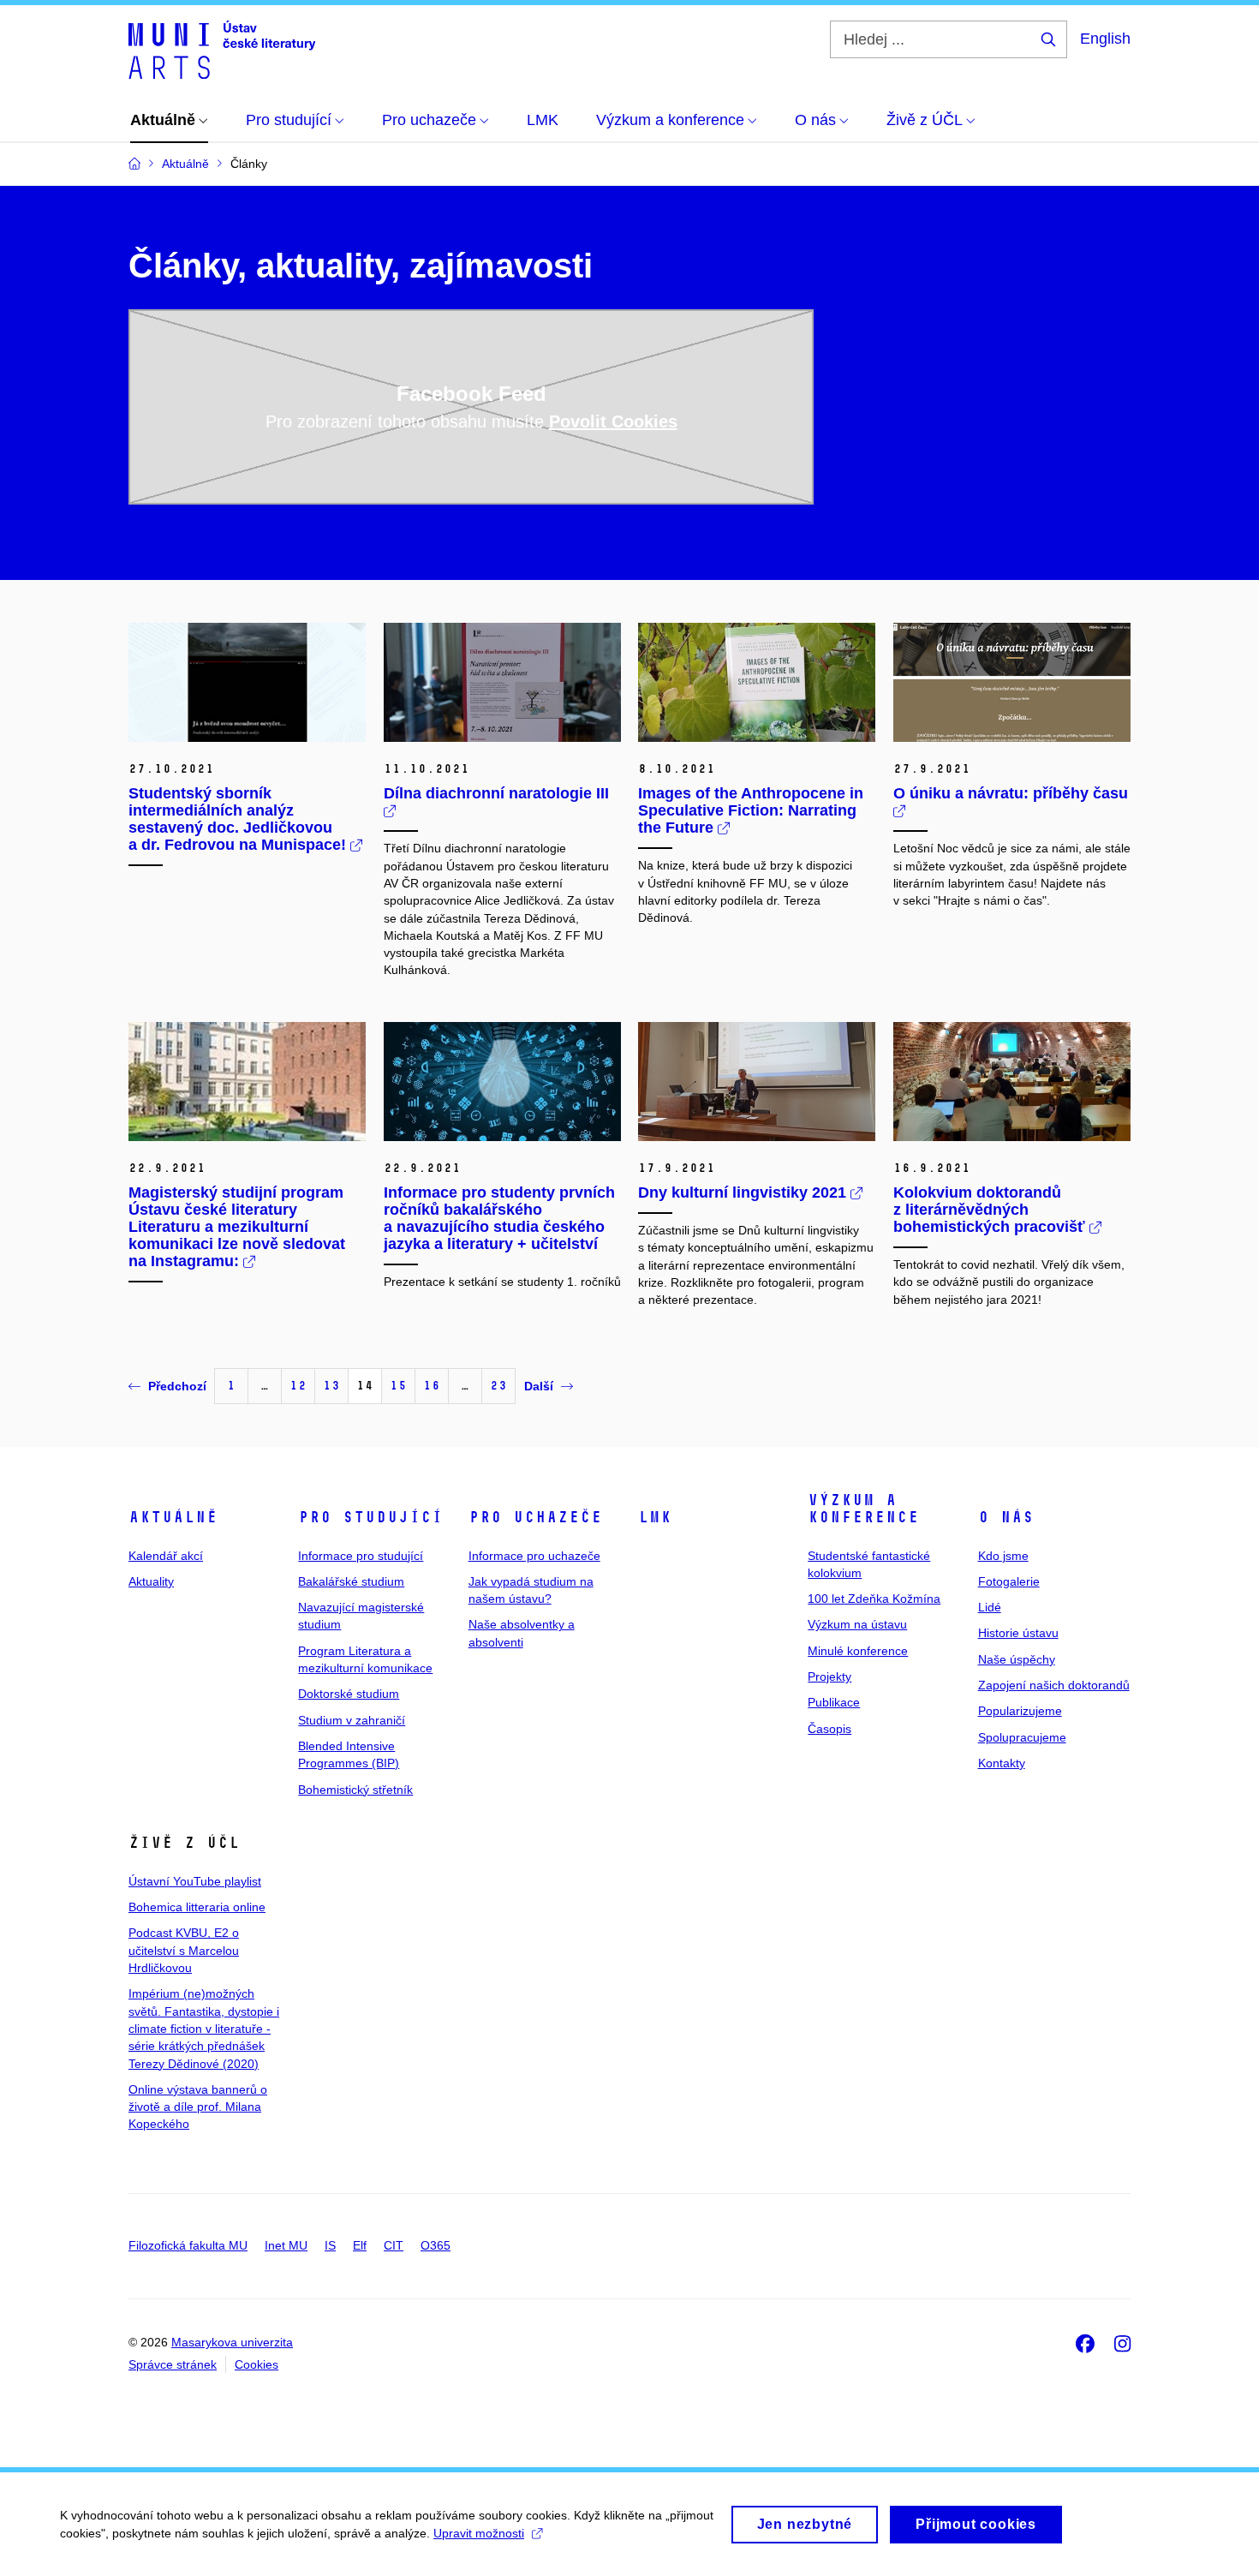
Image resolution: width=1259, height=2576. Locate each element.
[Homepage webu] (222, 50)
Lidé (990, 1607)
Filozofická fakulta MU (188, 2245)
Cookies (257, 2364)
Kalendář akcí (166, 1556)
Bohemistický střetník (355, 1790)
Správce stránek (173, 2364)
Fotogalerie (1009, 1581)
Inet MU (286, 2245)
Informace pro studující (361, 1556)
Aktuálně (173, 1517)
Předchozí (177, 1386)
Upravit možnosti (479, 2533)
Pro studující (370, 1517)
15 (398, 1386)
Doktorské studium (349, 1694)
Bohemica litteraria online (197, 1907)
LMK (655, 1517)
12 (298, 1386)
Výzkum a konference (863, 1509)
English (1105, 39)
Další (539, 1386)
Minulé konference (858, 1651)
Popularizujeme (1020, 1711)
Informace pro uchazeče (534, 1556)
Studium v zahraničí (352, 1720)
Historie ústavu (1018, 1633)
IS (330, 2245)
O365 (436, 2245)
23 (498, 1386)
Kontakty (1002, 1763)
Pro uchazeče (535, 1517)
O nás (1006, 1517)
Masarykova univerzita (232, 2342)
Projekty (829, 1676)
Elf (360, 2245)
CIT (394, 2245)
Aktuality (151, 1581)
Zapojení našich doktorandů (1054, 1685)
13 (331, 1386)
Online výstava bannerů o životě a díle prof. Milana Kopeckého (198, 2107)
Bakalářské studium (351, 1581)
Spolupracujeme (1022, 1737)
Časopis (829, 1729)
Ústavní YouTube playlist (195, 1881)
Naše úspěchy (1017, 1659)
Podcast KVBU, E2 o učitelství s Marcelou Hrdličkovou (184, 1950)
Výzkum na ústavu (857, 1624)
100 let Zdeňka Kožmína (874, 1599)
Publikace (834, 1702)
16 (432, 1386)
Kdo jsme (1003, 1556)
